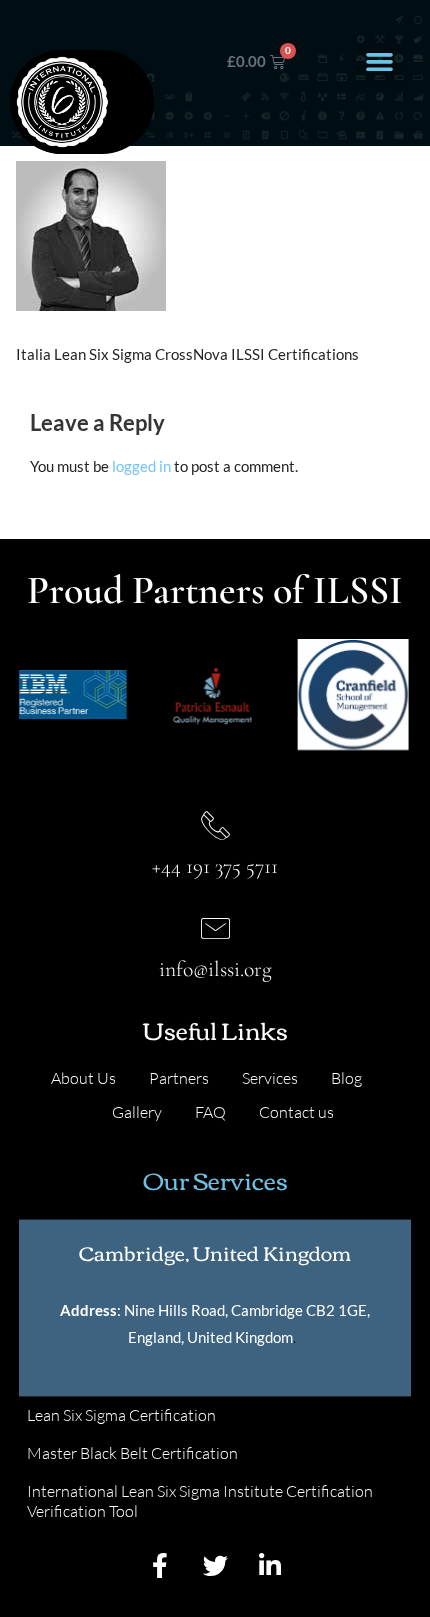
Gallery (137, 1112)
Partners (179, 1078)
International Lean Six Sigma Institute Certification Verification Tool (200, 1501)
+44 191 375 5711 (215, 866)
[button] (379, 62)
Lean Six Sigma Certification (121, 1415)
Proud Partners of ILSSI (215, 590)
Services (270, 1078)
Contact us (296, 1112)
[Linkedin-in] (270, 1566)
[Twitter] (215, 1566)
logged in (141, 466)
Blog (346, 1078)
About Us (83, 1078)
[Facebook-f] (160, 1566)
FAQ (210, 1112)
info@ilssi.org (215, 969)
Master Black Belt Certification (132, 1453)
